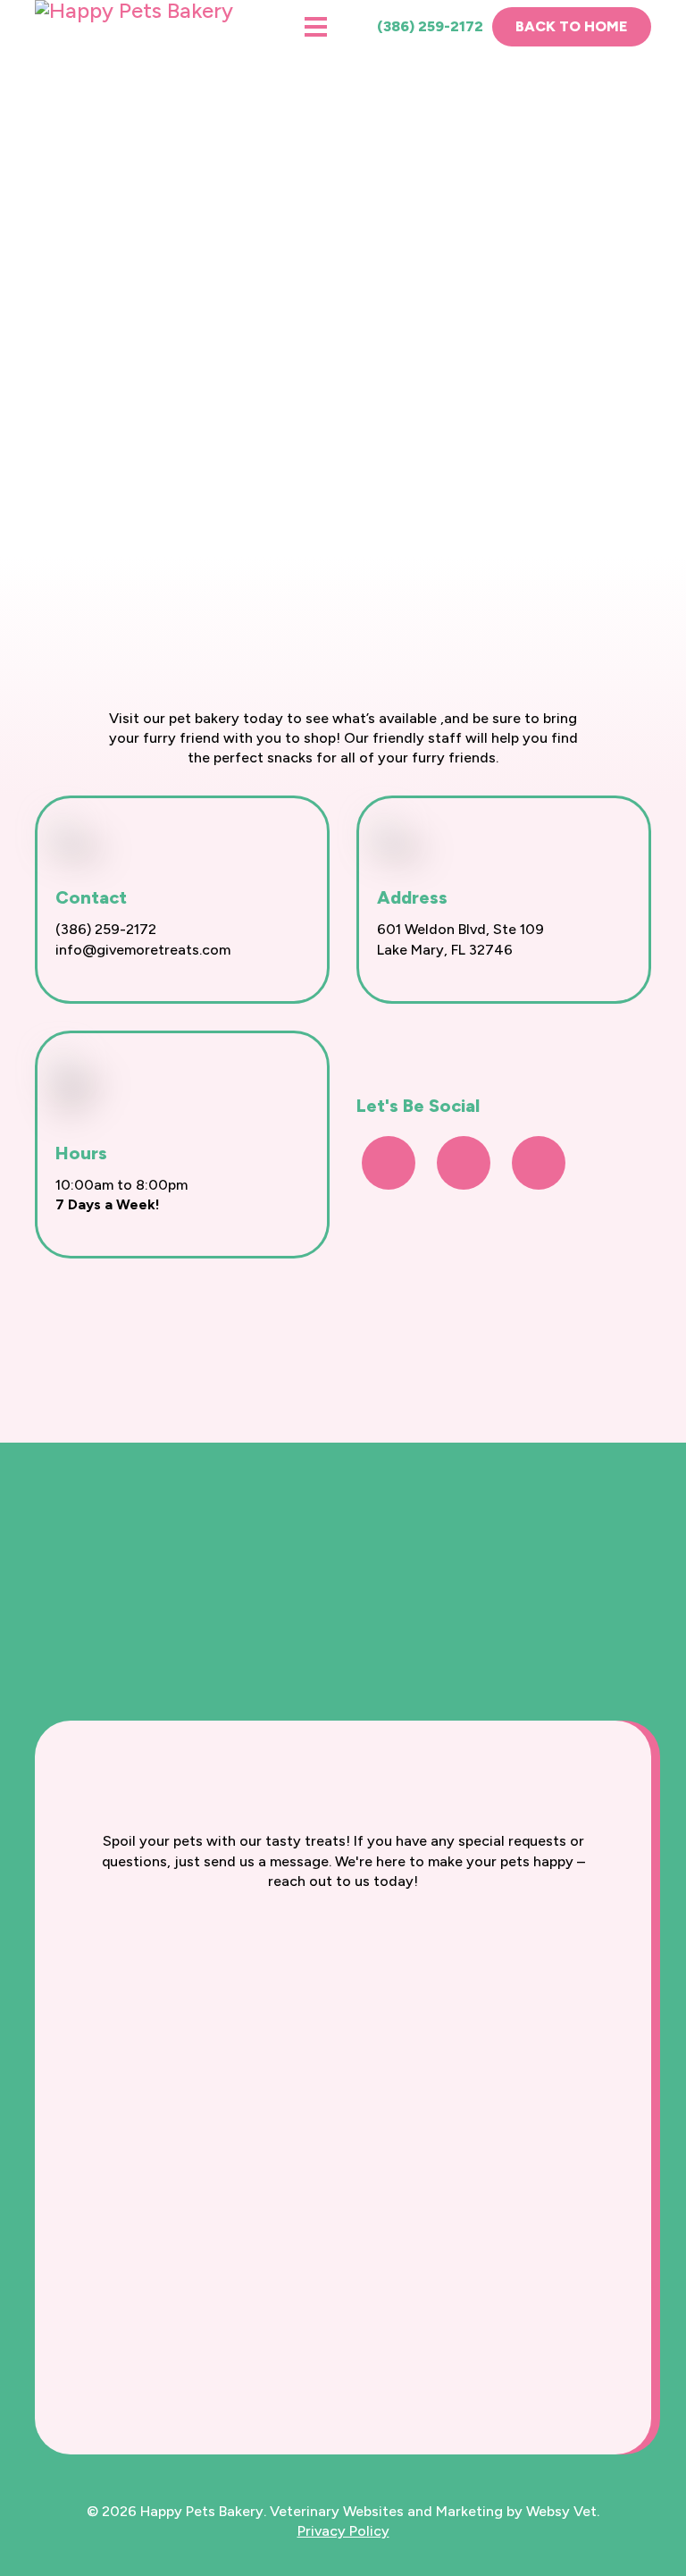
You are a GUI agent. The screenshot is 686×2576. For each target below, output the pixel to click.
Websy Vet (561, 2511)
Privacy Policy (343, 2531)
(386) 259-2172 (428, 26)
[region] (343, 278)
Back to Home (572, 26)
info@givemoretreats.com (143, 950)
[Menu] (316, 27)
